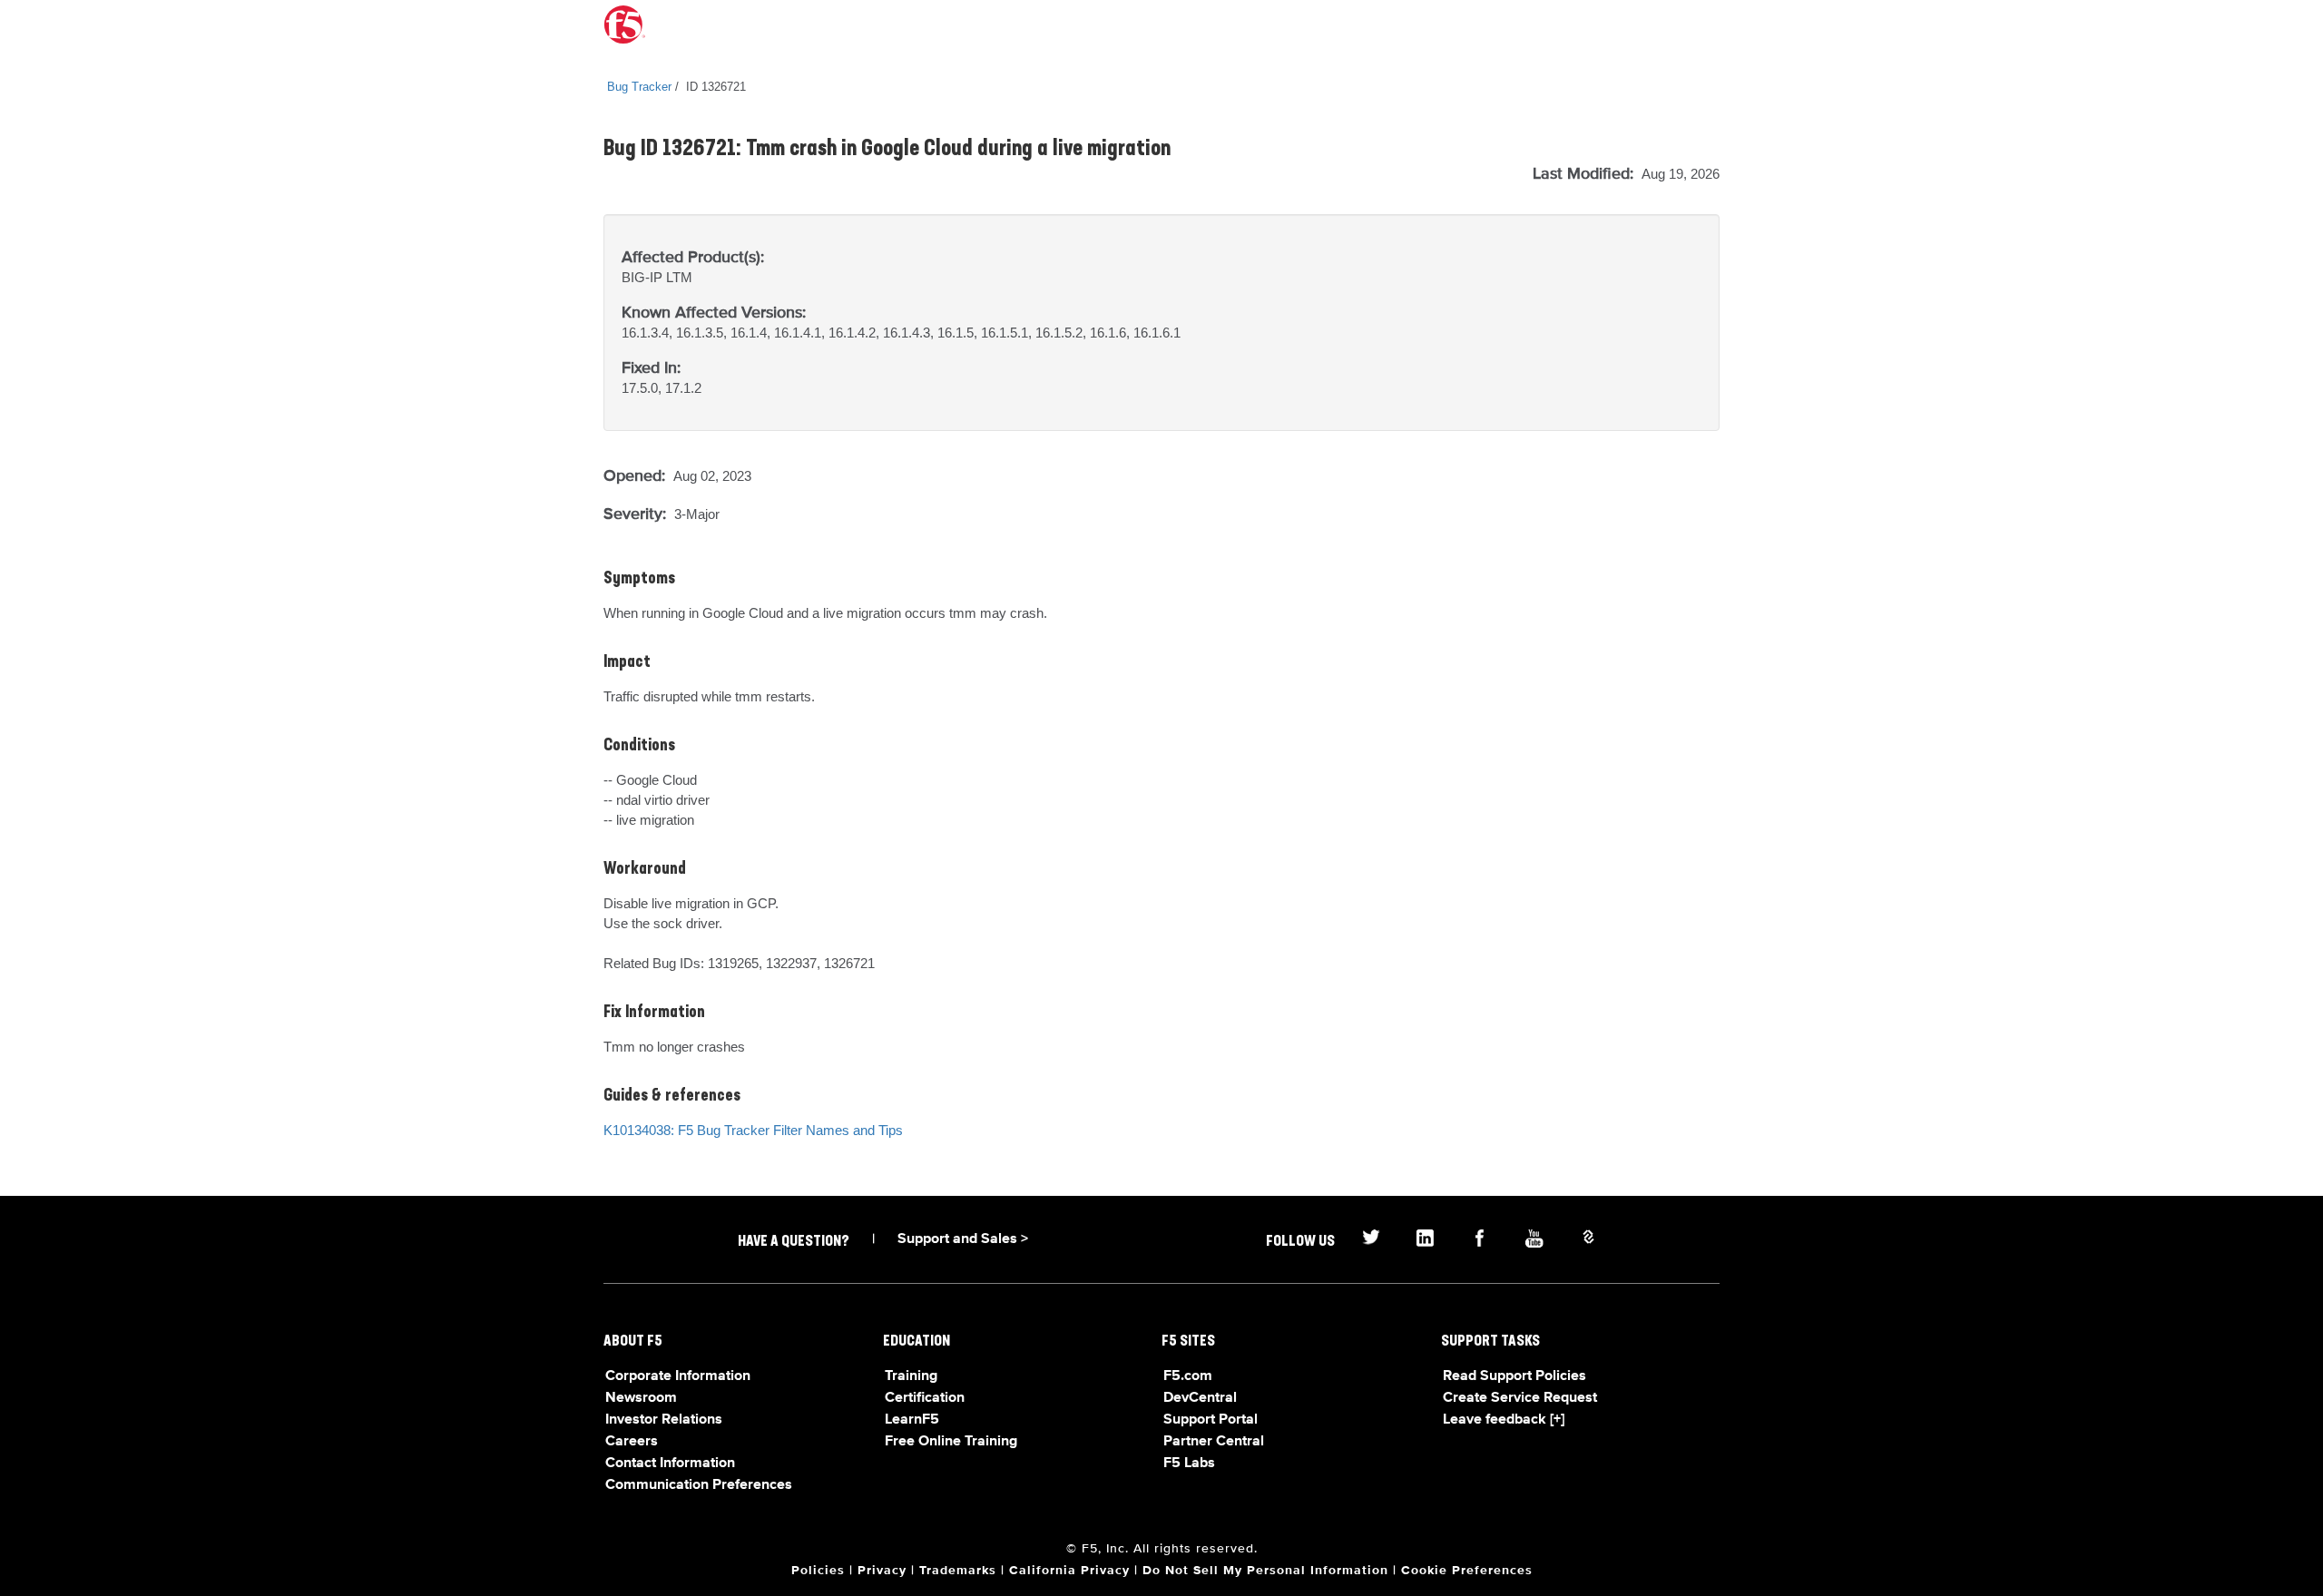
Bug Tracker (639, 87)
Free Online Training (951, 1442)
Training (911, 1376)
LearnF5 (912, 1420)
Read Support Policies (1514, 1376)
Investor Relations (664, 1420)
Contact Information (670, 1464)
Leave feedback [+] (1504, 1420)
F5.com (1188, 1376)
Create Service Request (1520, 1398)
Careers (632, 1442)
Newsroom (641, 1398)
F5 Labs (1189, 1464)
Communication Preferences (699, 1485)
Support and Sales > (963, 1239)
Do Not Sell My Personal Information (1265, 1571)
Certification (925, 1398)
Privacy (882, 1571)
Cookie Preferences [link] (1467, 1571)
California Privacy (1069, 1571)
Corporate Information (678, 1376)
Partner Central (1214, 1442)
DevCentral (1200, 1398)
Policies (818, 1571)
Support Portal (1211, 1420)
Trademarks (958, 1571)
